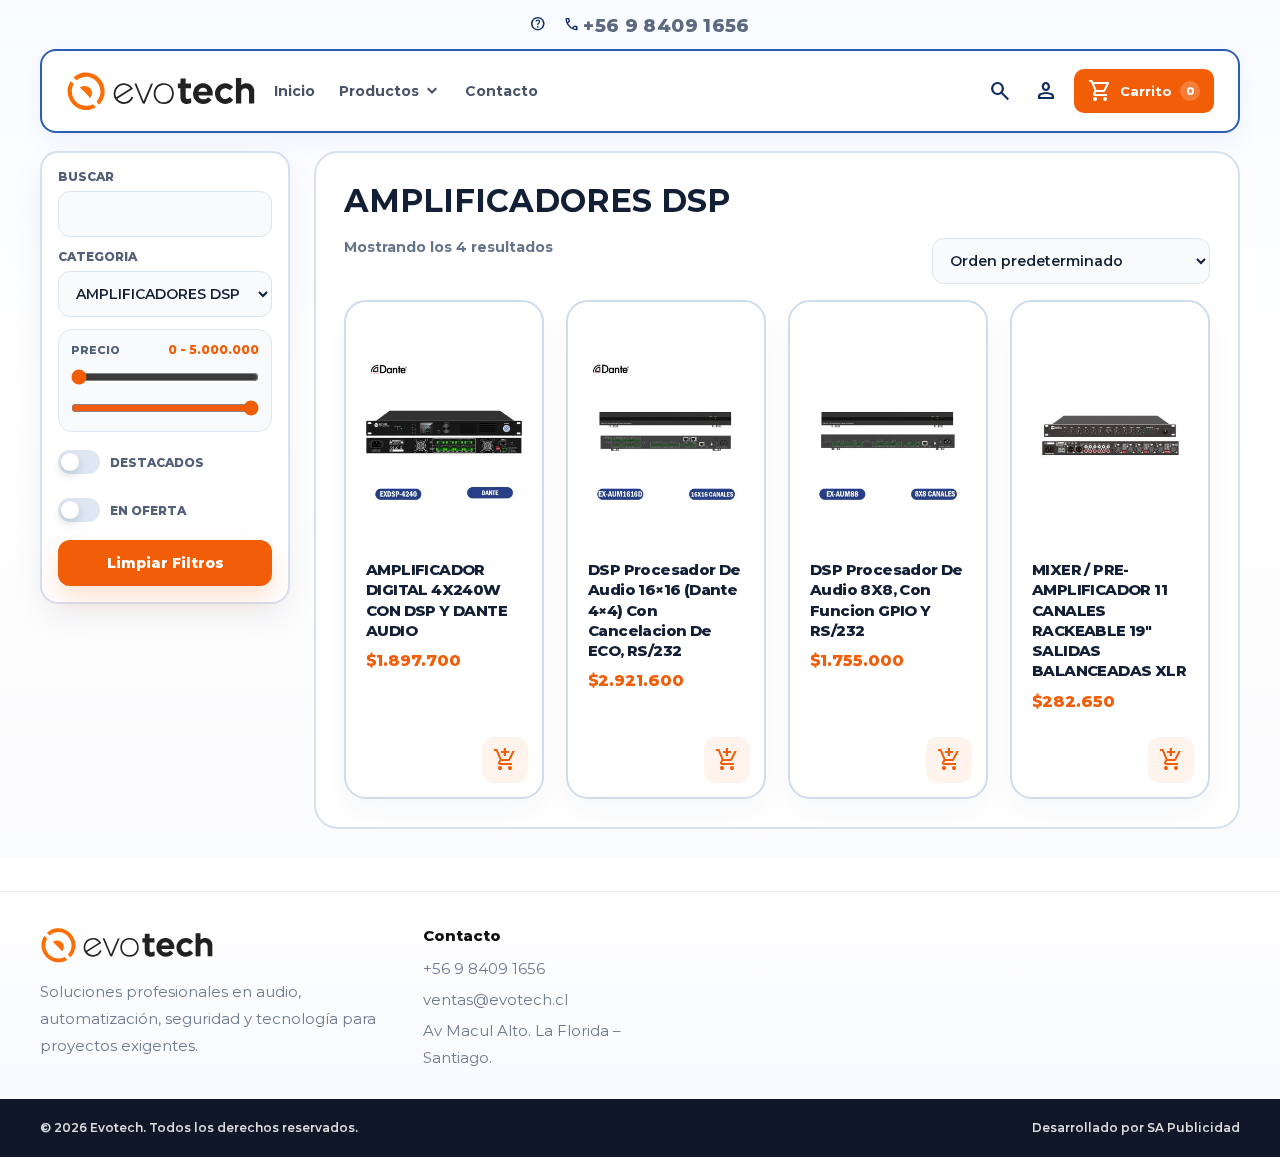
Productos (379, 91)
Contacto (501, 91)
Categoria (97, 256)
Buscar (86, 176)
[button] (505, 760)
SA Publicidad (1193, 1127)
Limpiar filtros (165, 563)
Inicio (294, 91)
